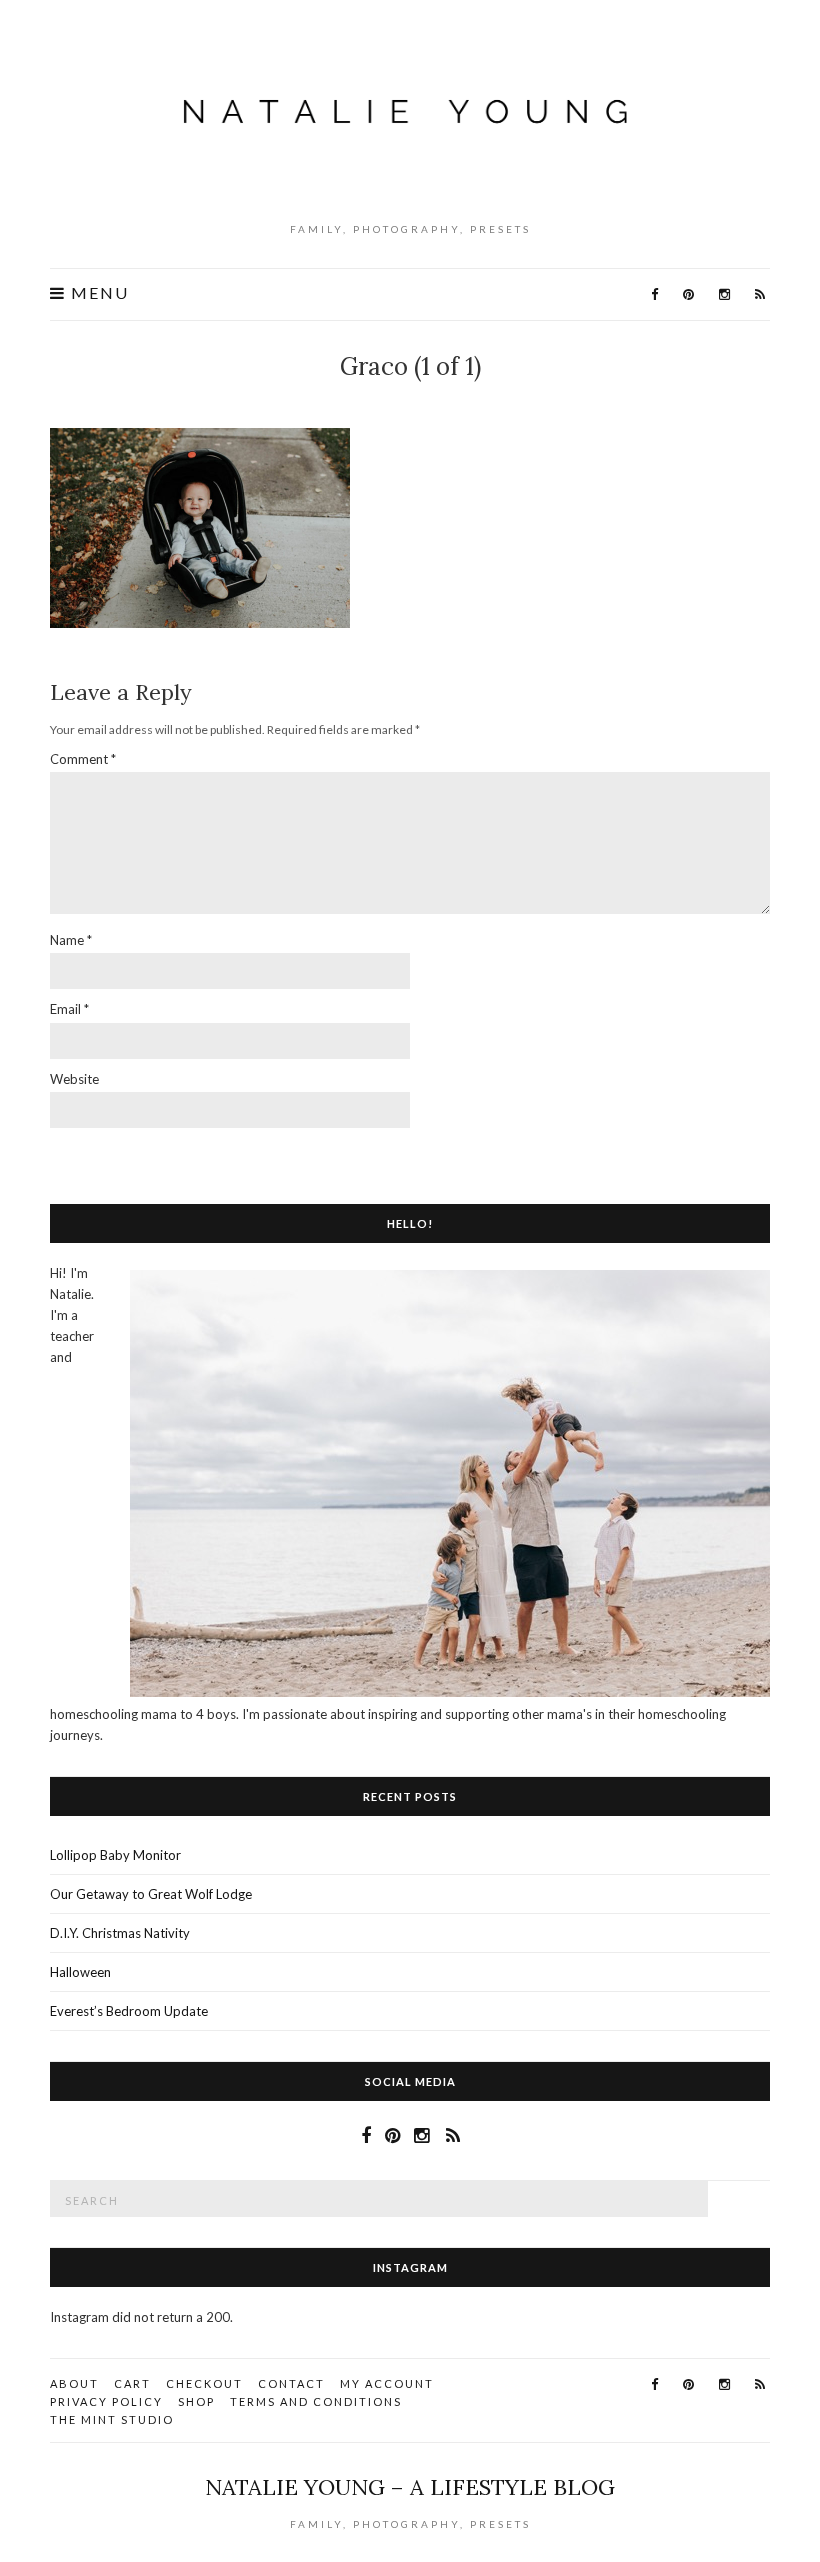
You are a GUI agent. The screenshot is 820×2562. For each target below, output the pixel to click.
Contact (291, 2383)
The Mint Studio (112, 2419)
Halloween (80, 1972)
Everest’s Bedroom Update (129, 2011)
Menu (97, 293)
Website (74, 1079)
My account (387, 2383)
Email (69, 1009)
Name (71, 940)
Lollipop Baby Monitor (115, 1855)
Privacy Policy (106, 2401)
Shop (196, 2401)
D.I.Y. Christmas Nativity (120, 1933)
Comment (83, 759)
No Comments (415, 400)
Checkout (204, 2383)
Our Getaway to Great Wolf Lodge (151, 1894)
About (74, 2383)
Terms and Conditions (316, 2401)
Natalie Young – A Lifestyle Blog (410, 2487)
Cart (132, 2383)
